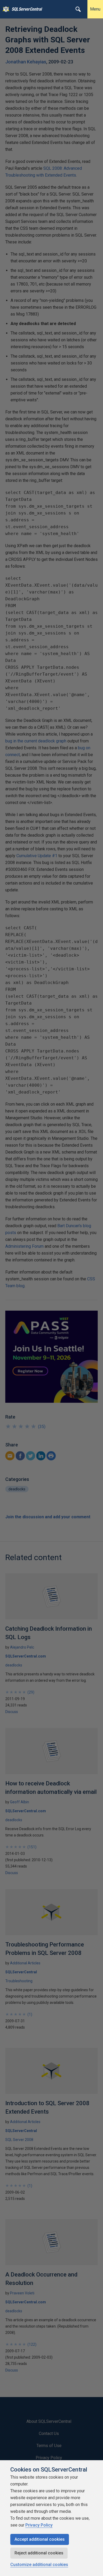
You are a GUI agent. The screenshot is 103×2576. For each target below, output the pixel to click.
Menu (95, 9)
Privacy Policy (39, 2525)
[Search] (78, 9)
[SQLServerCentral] (5, 9)
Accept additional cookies (40, 2539)
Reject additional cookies (39, 2553)
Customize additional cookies (39, 2565)
